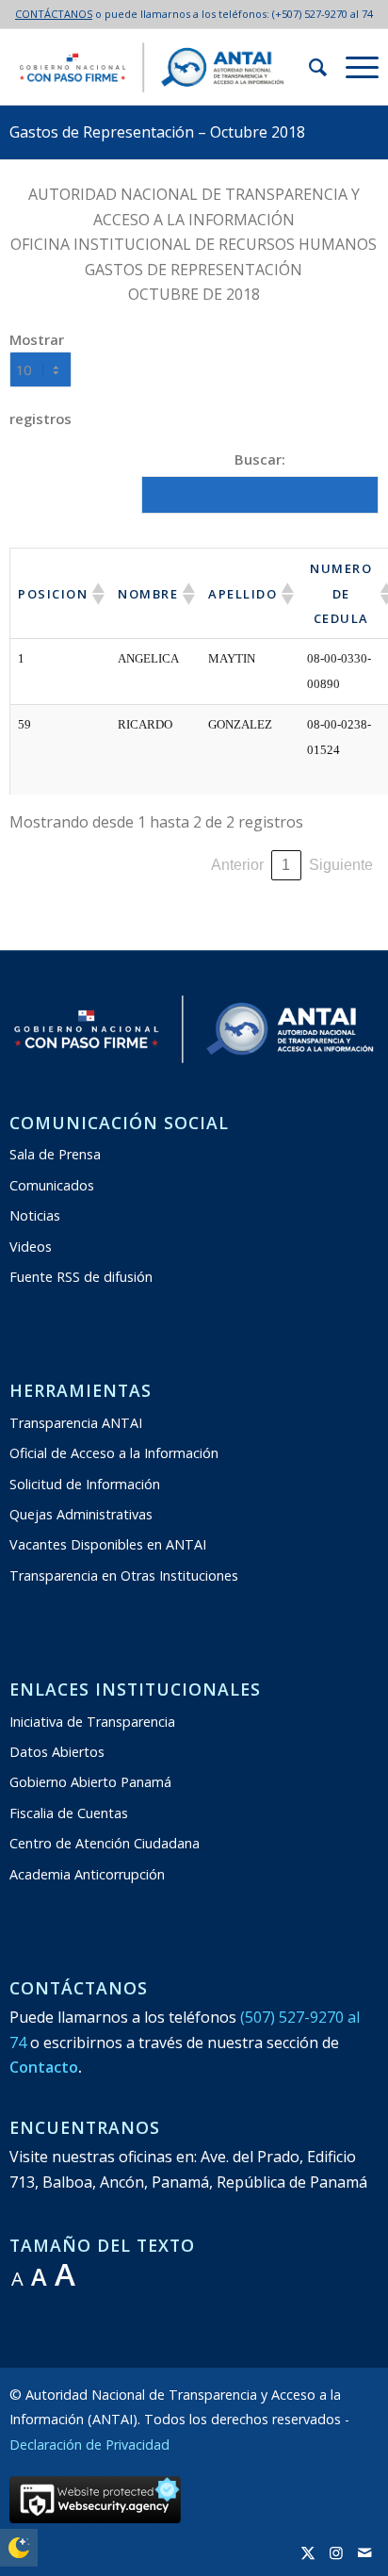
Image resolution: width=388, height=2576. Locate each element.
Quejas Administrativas (81, 1514)
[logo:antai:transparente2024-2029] (157, 67)
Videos (31, 1247)
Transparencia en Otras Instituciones (124, 1575)
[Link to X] (308, 2552)
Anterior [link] (237, 865)
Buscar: (260, 459)
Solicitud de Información (85, 1484)
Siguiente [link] (341, 865)
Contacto (44, 2067)
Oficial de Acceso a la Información (114, 1453)
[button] (97, 594)
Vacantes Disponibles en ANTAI (108, 1544)
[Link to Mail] (364, 2552)
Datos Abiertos (57, 1752)
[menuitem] (308, 67)
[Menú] (353, 67)
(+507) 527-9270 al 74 (323, 14)
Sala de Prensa (55, 1154)
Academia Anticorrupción (87, 1874)
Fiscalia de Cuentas (69, 1813)
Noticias (35, 1215)
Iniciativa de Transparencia (92, 1722)
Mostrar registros (40, 379)
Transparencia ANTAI (76, 1423)
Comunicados (52, 1185)
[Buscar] (308, 67)
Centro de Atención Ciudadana (105, 1843)
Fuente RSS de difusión (81, 1277)
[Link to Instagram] (336, 2552)
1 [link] (286, 865)
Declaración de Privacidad (89, 2445)
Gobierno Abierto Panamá (90, 1782)
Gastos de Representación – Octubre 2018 (157, 132)
